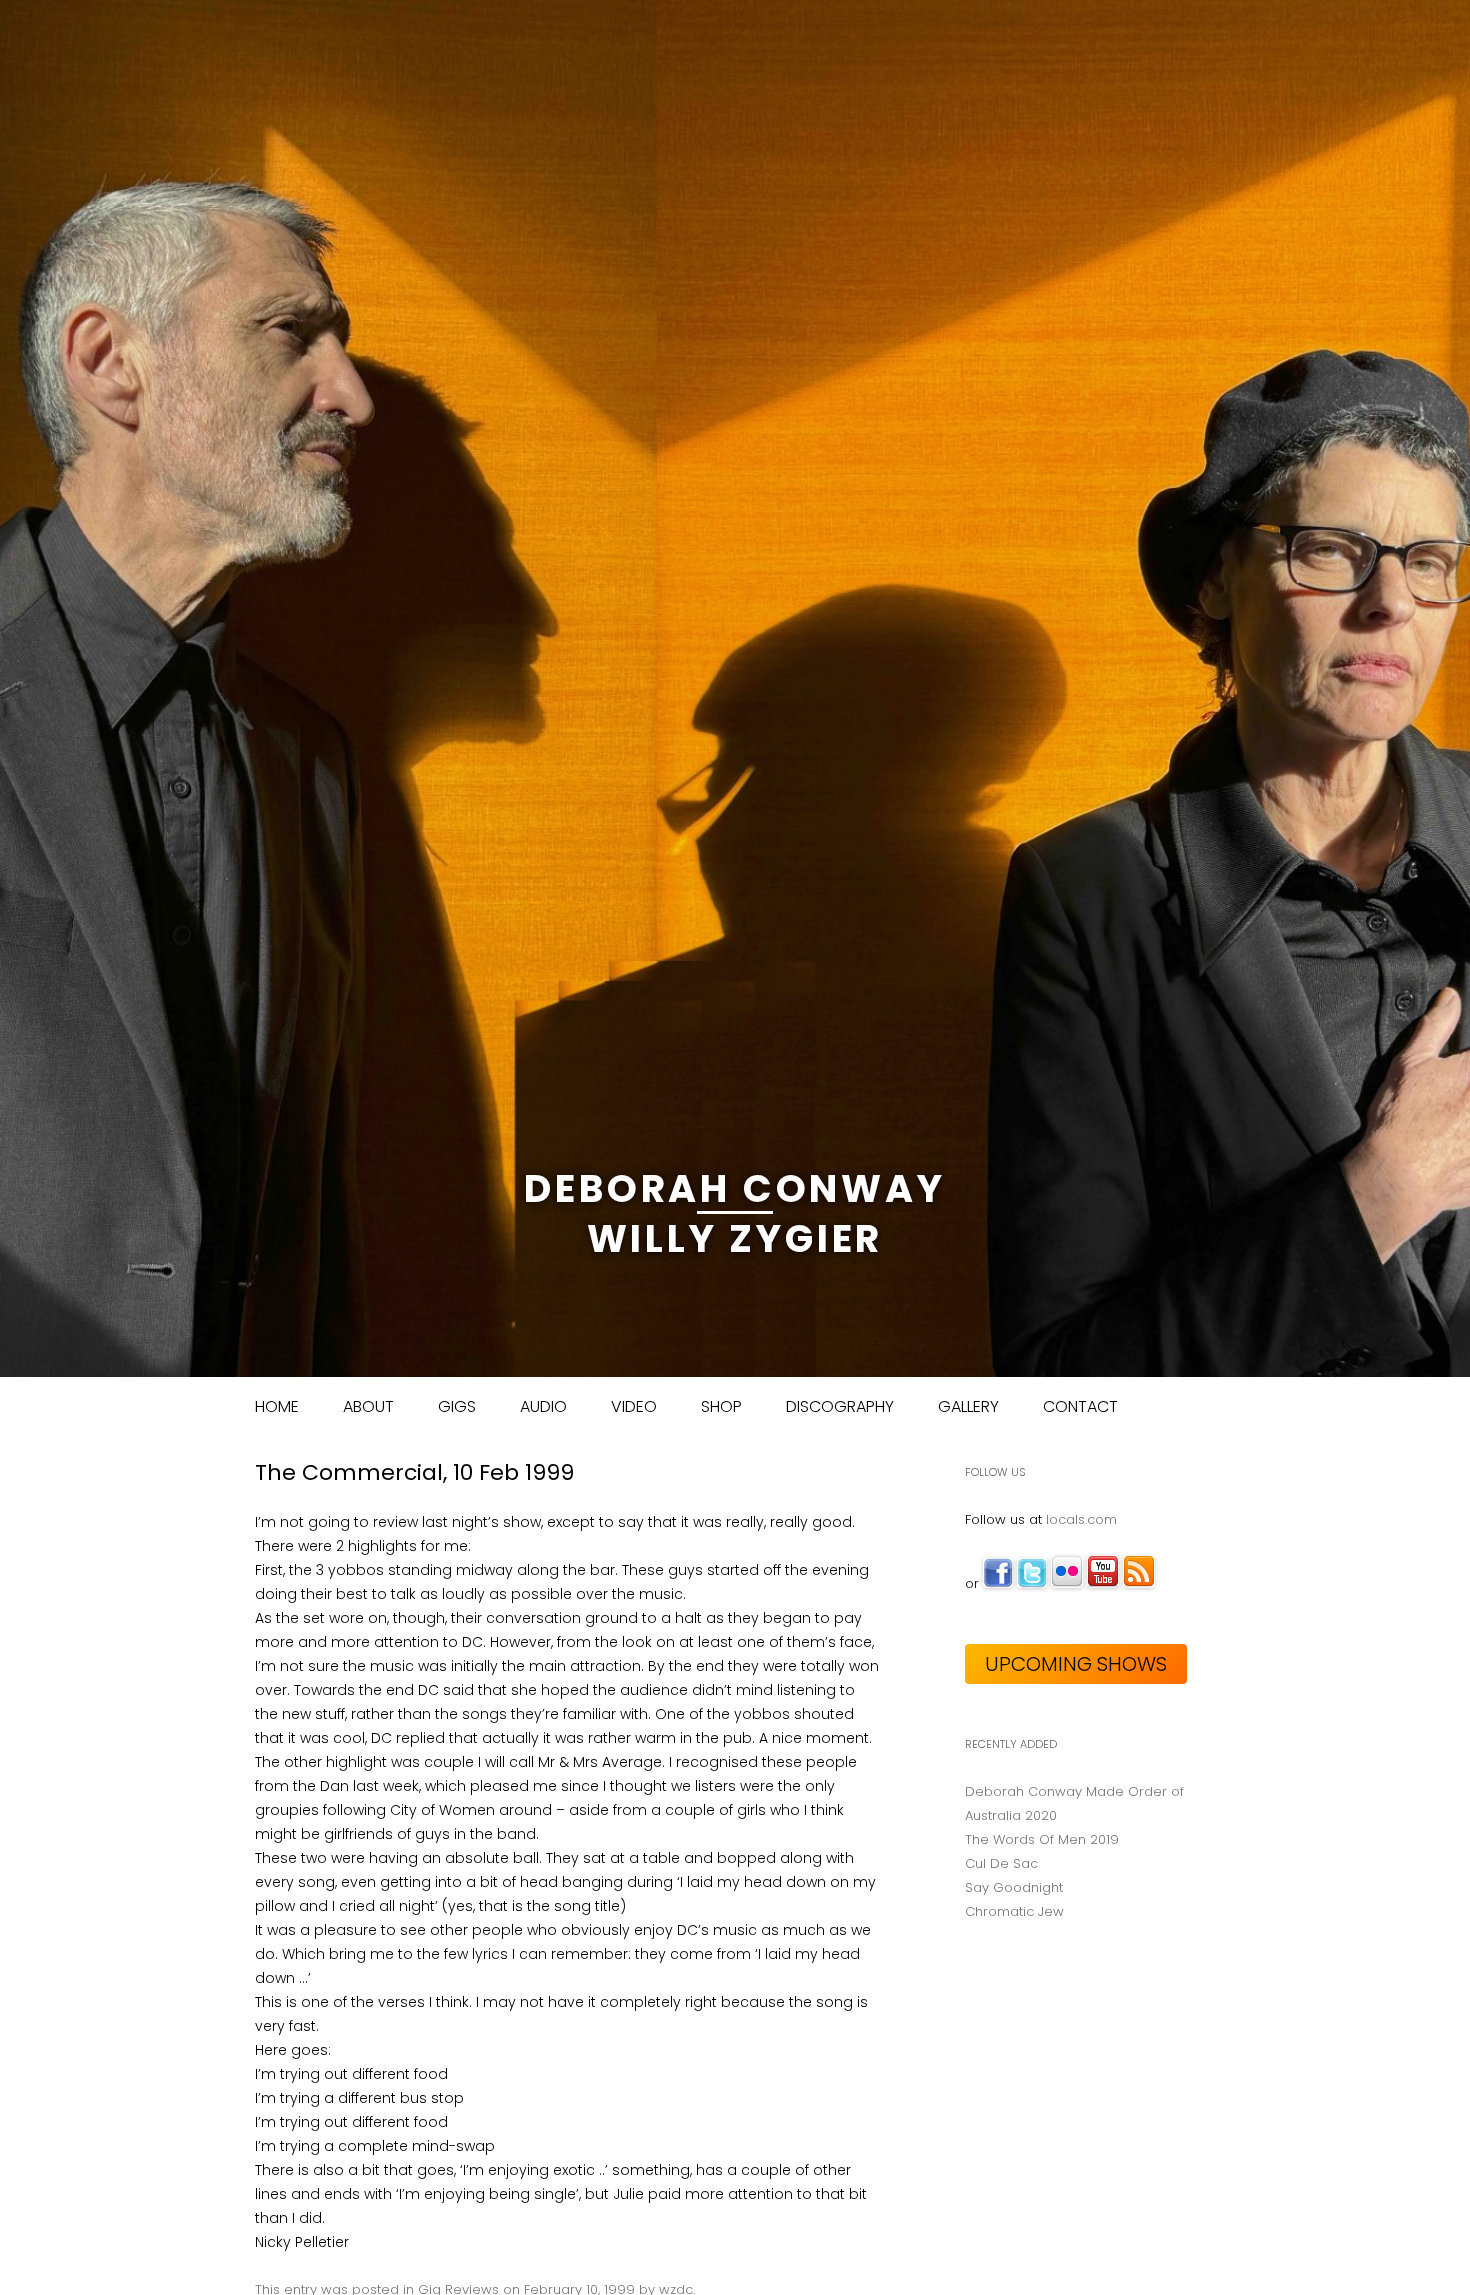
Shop (721, 1406)
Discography (840, 1406)
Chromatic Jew (1014, 1911)
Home (277, 1406)
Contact (1080, 1406)
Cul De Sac (1001, 1863)
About (368, 1406)
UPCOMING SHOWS (1076, 1664)
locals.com (1081, 1519)
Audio (543, 1406)
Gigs (457, 1406)
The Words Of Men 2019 (1042, 1839)
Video (634, 1406)
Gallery (968, 1406)
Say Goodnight (1014, 1887)
